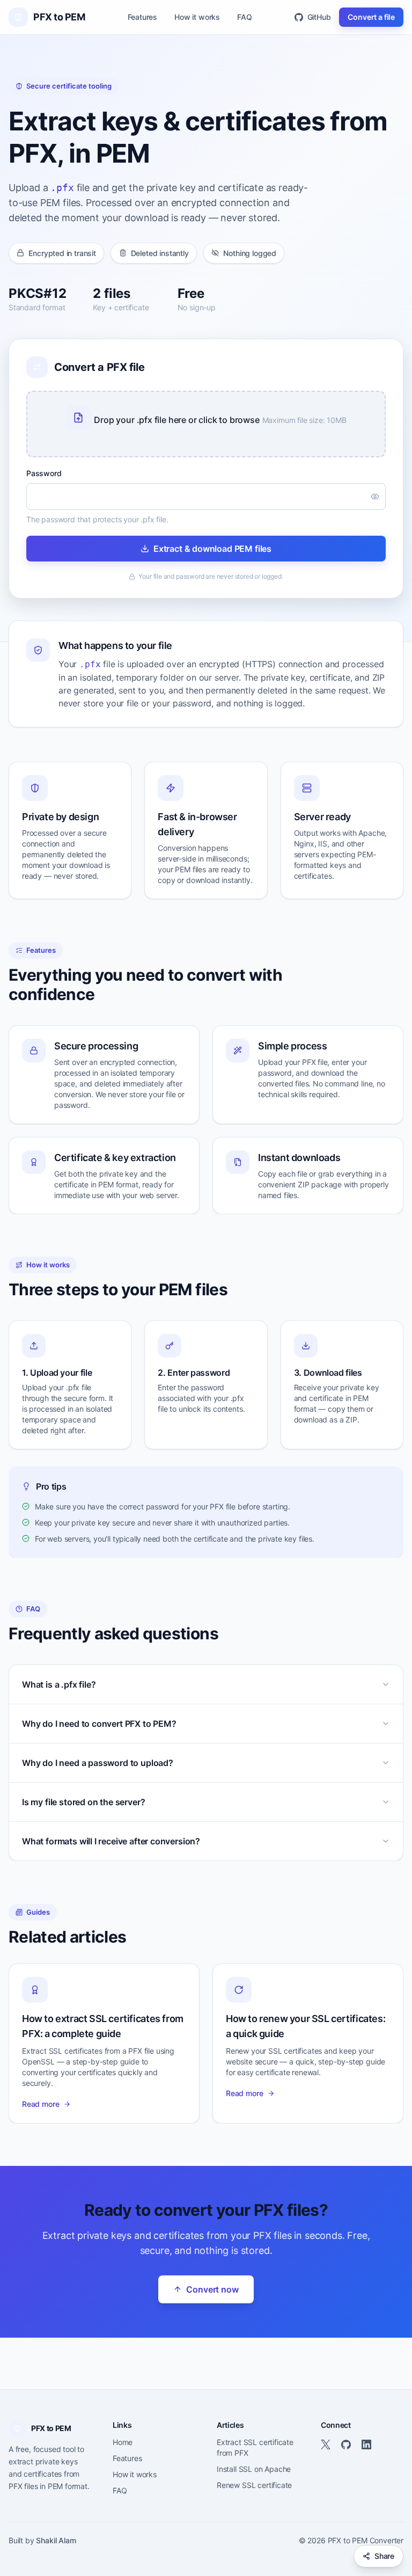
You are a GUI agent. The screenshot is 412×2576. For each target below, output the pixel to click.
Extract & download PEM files (212, 549)
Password (44, 473)
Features (143, 17)
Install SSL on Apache (254, 2469)
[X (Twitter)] (326, 2444)
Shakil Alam (56, 2540)
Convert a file (371, 17)
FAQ (244, 17)
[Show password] (375, 497)
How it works (197, 17)
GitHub (319, 17)
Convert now (212, 2289)
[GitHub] (346, 2444)
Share (384, 2556)
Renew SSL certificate (254, 2485)
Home (123, 2442)
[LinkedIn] (366, 2444)
